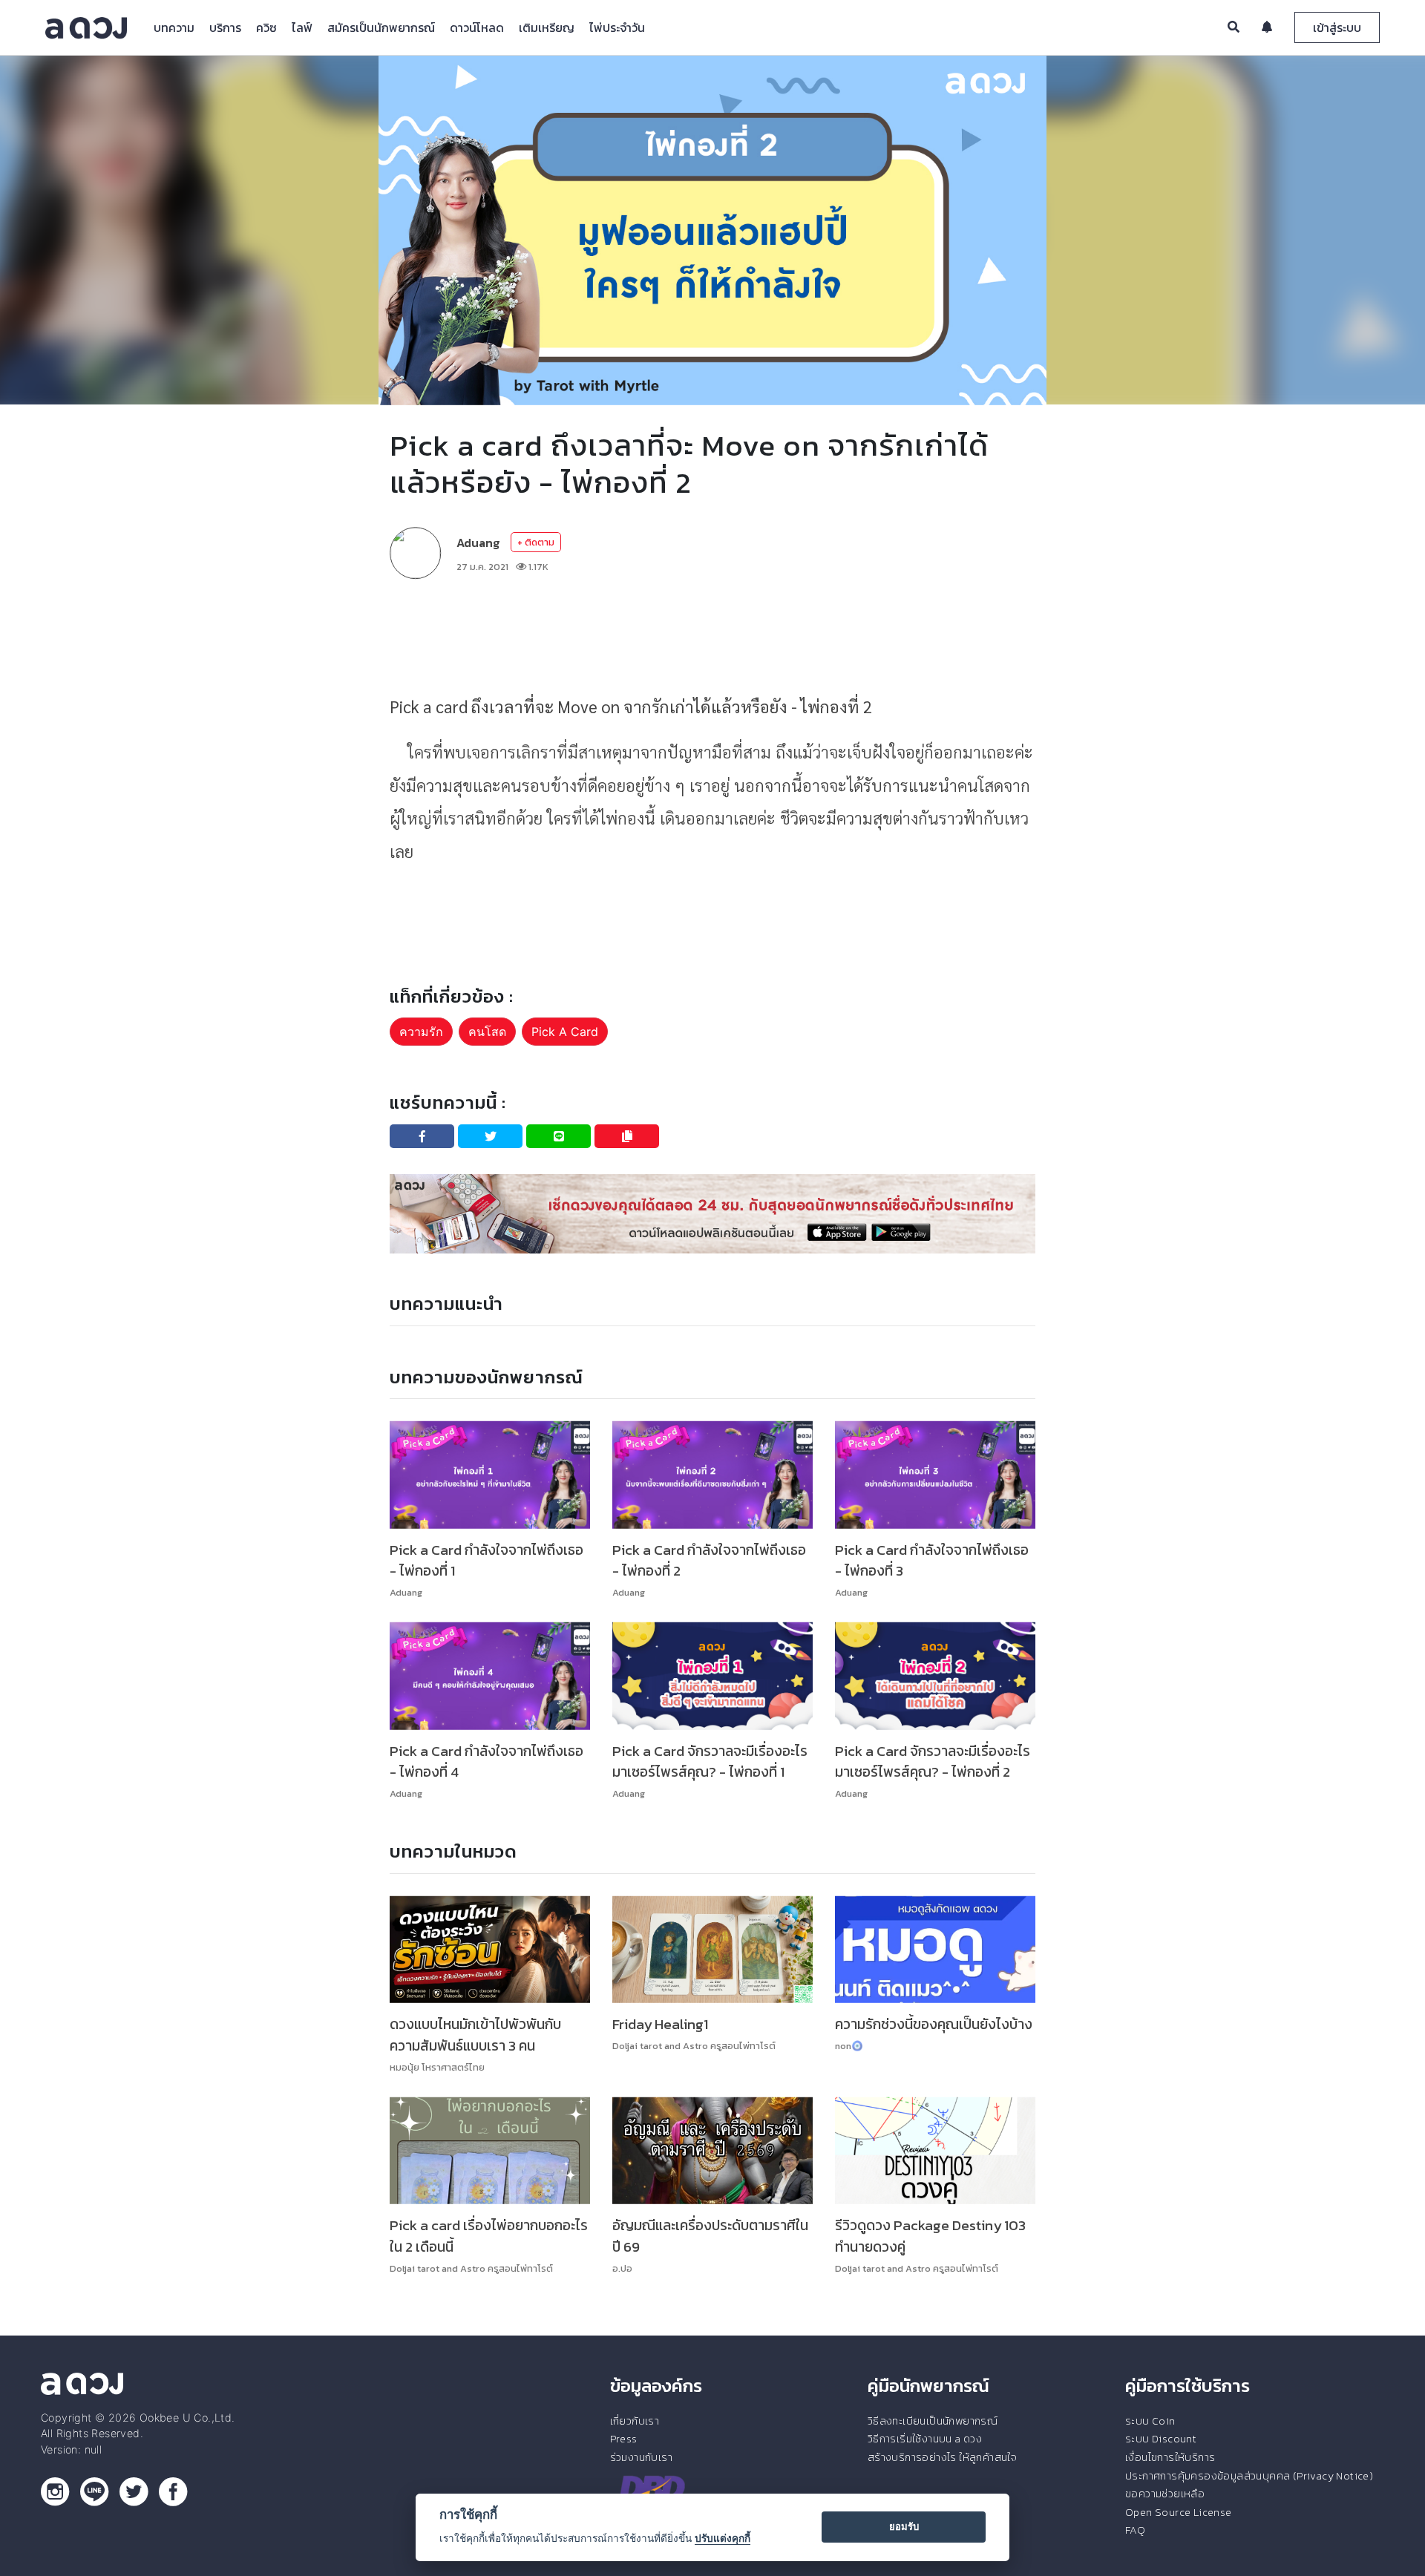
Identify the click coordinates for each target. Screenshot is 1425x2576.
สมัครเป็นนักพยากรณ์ (381, 27)
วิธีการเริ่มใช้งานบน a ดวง (925, 2439)
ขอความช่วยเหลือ (1165, 2494)
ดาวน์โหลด (477, 27)
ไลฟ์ (302, 27)
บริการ (225, 27)
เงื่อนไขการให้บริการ (1170, 2457)
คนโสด (487, 1032)
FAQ (1135, 2530)
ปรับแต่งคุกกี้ (723, 2538)
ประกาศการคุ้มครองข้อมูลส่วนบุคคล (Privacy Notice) (1249, 2476)
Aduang (478, 543)
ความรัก (421, 1032)
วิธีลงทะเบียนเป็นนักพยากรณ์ (933, 2421)
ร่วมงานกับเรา (641, 2457)
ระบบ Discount (1161, 2439)
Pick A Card (565, 1032)
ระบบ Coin (1150, 2421)
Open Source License (1179, 2512)
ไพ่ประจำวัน (617, 27)
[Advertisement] (712, 635)
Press (624, 2439)
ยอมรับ (904, 2526)
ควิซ (266, 27)
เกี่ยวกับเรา (635, 2421)
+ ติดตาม (536, 542)
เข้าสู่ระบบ (1337, 27)
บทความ (174, 27)
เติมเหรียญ (547, 27)
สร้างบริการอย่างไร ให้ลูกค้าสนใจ (942, 2457)
